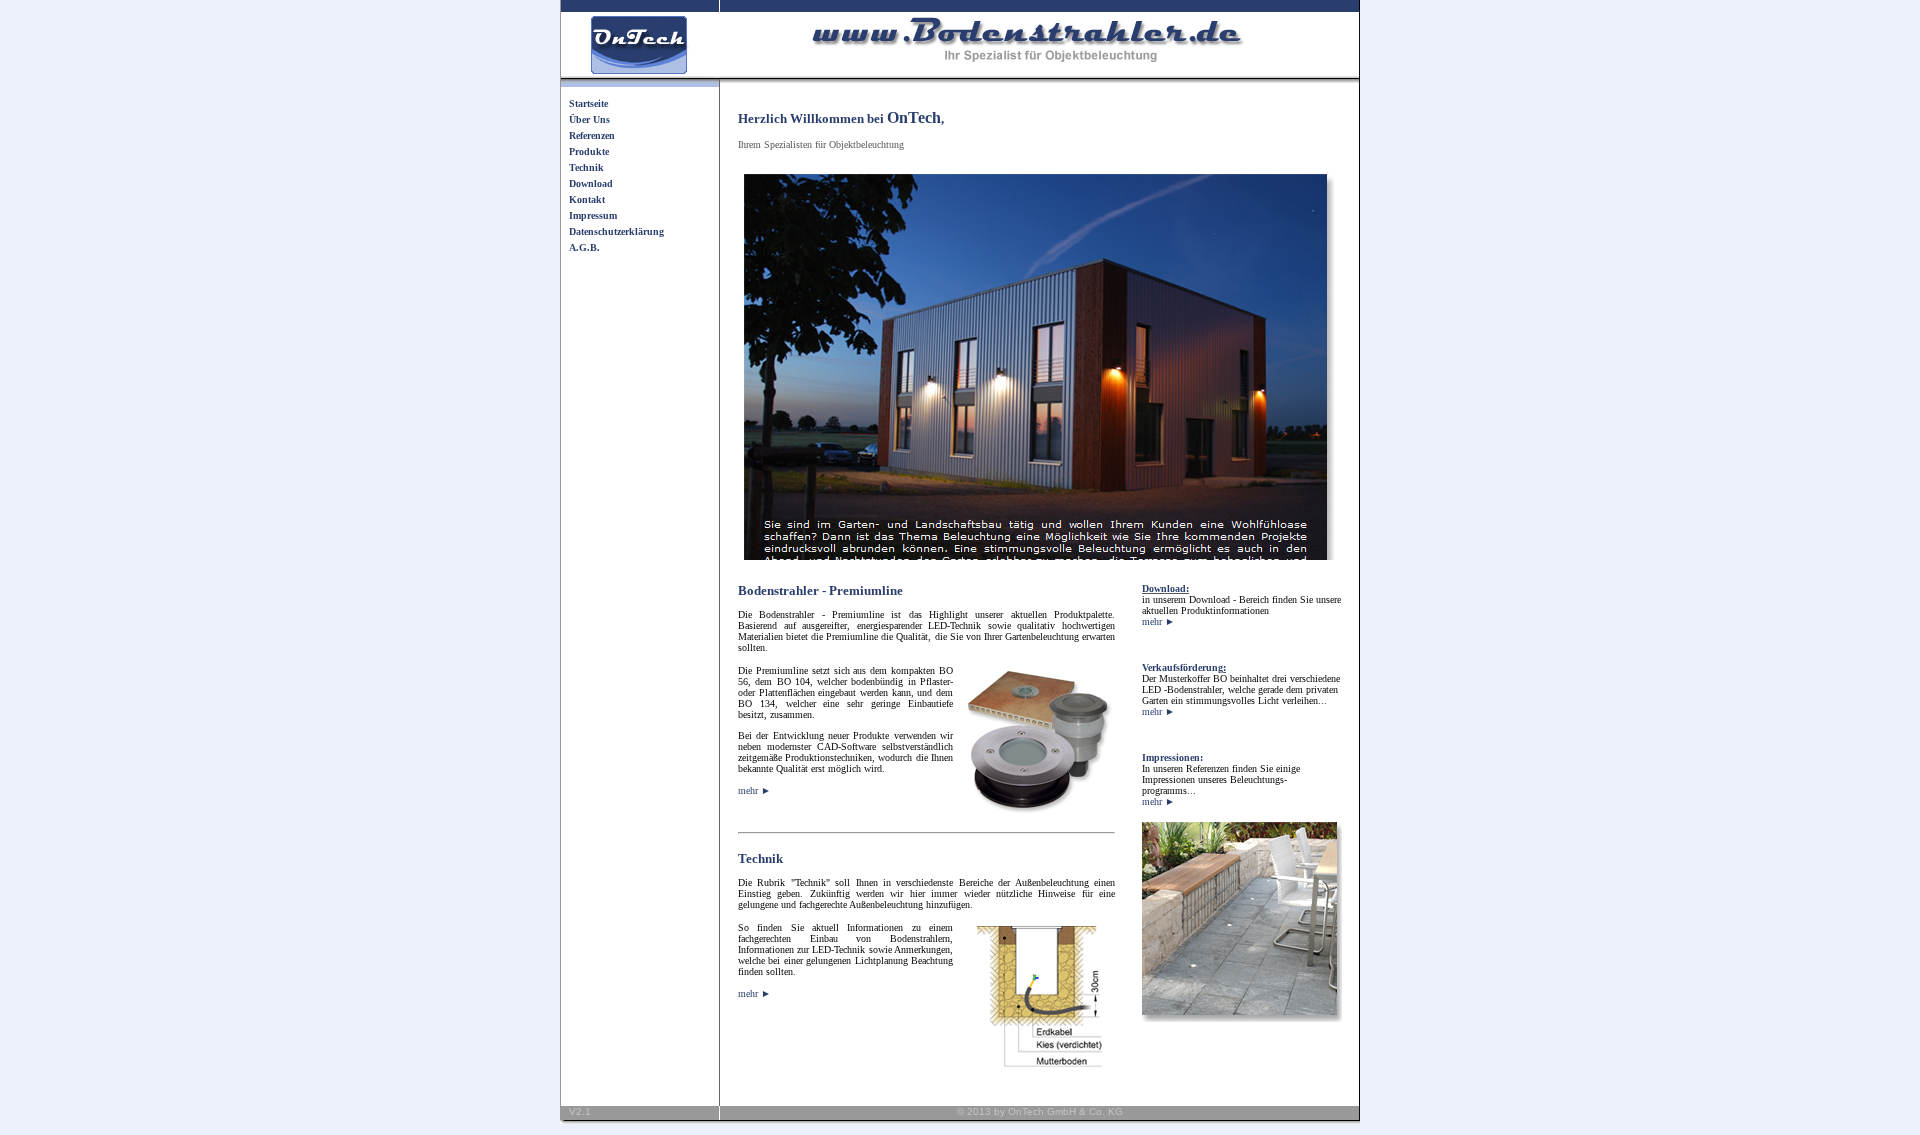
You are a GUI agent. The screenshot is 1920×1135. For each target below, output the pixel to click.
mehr (1158, 621)
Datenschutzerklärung (616, 231)
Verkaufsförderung (1182, 667)
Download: (1165, 588)
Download (591, 183)
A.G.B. (584, 247)
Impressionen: (1172, 757)
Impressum (593, 215)
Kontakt (587, 199)
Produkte (589, 151)
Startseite (588, 103)
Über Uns (589, 119)
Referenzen (592, 135)
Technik (586, 167)
